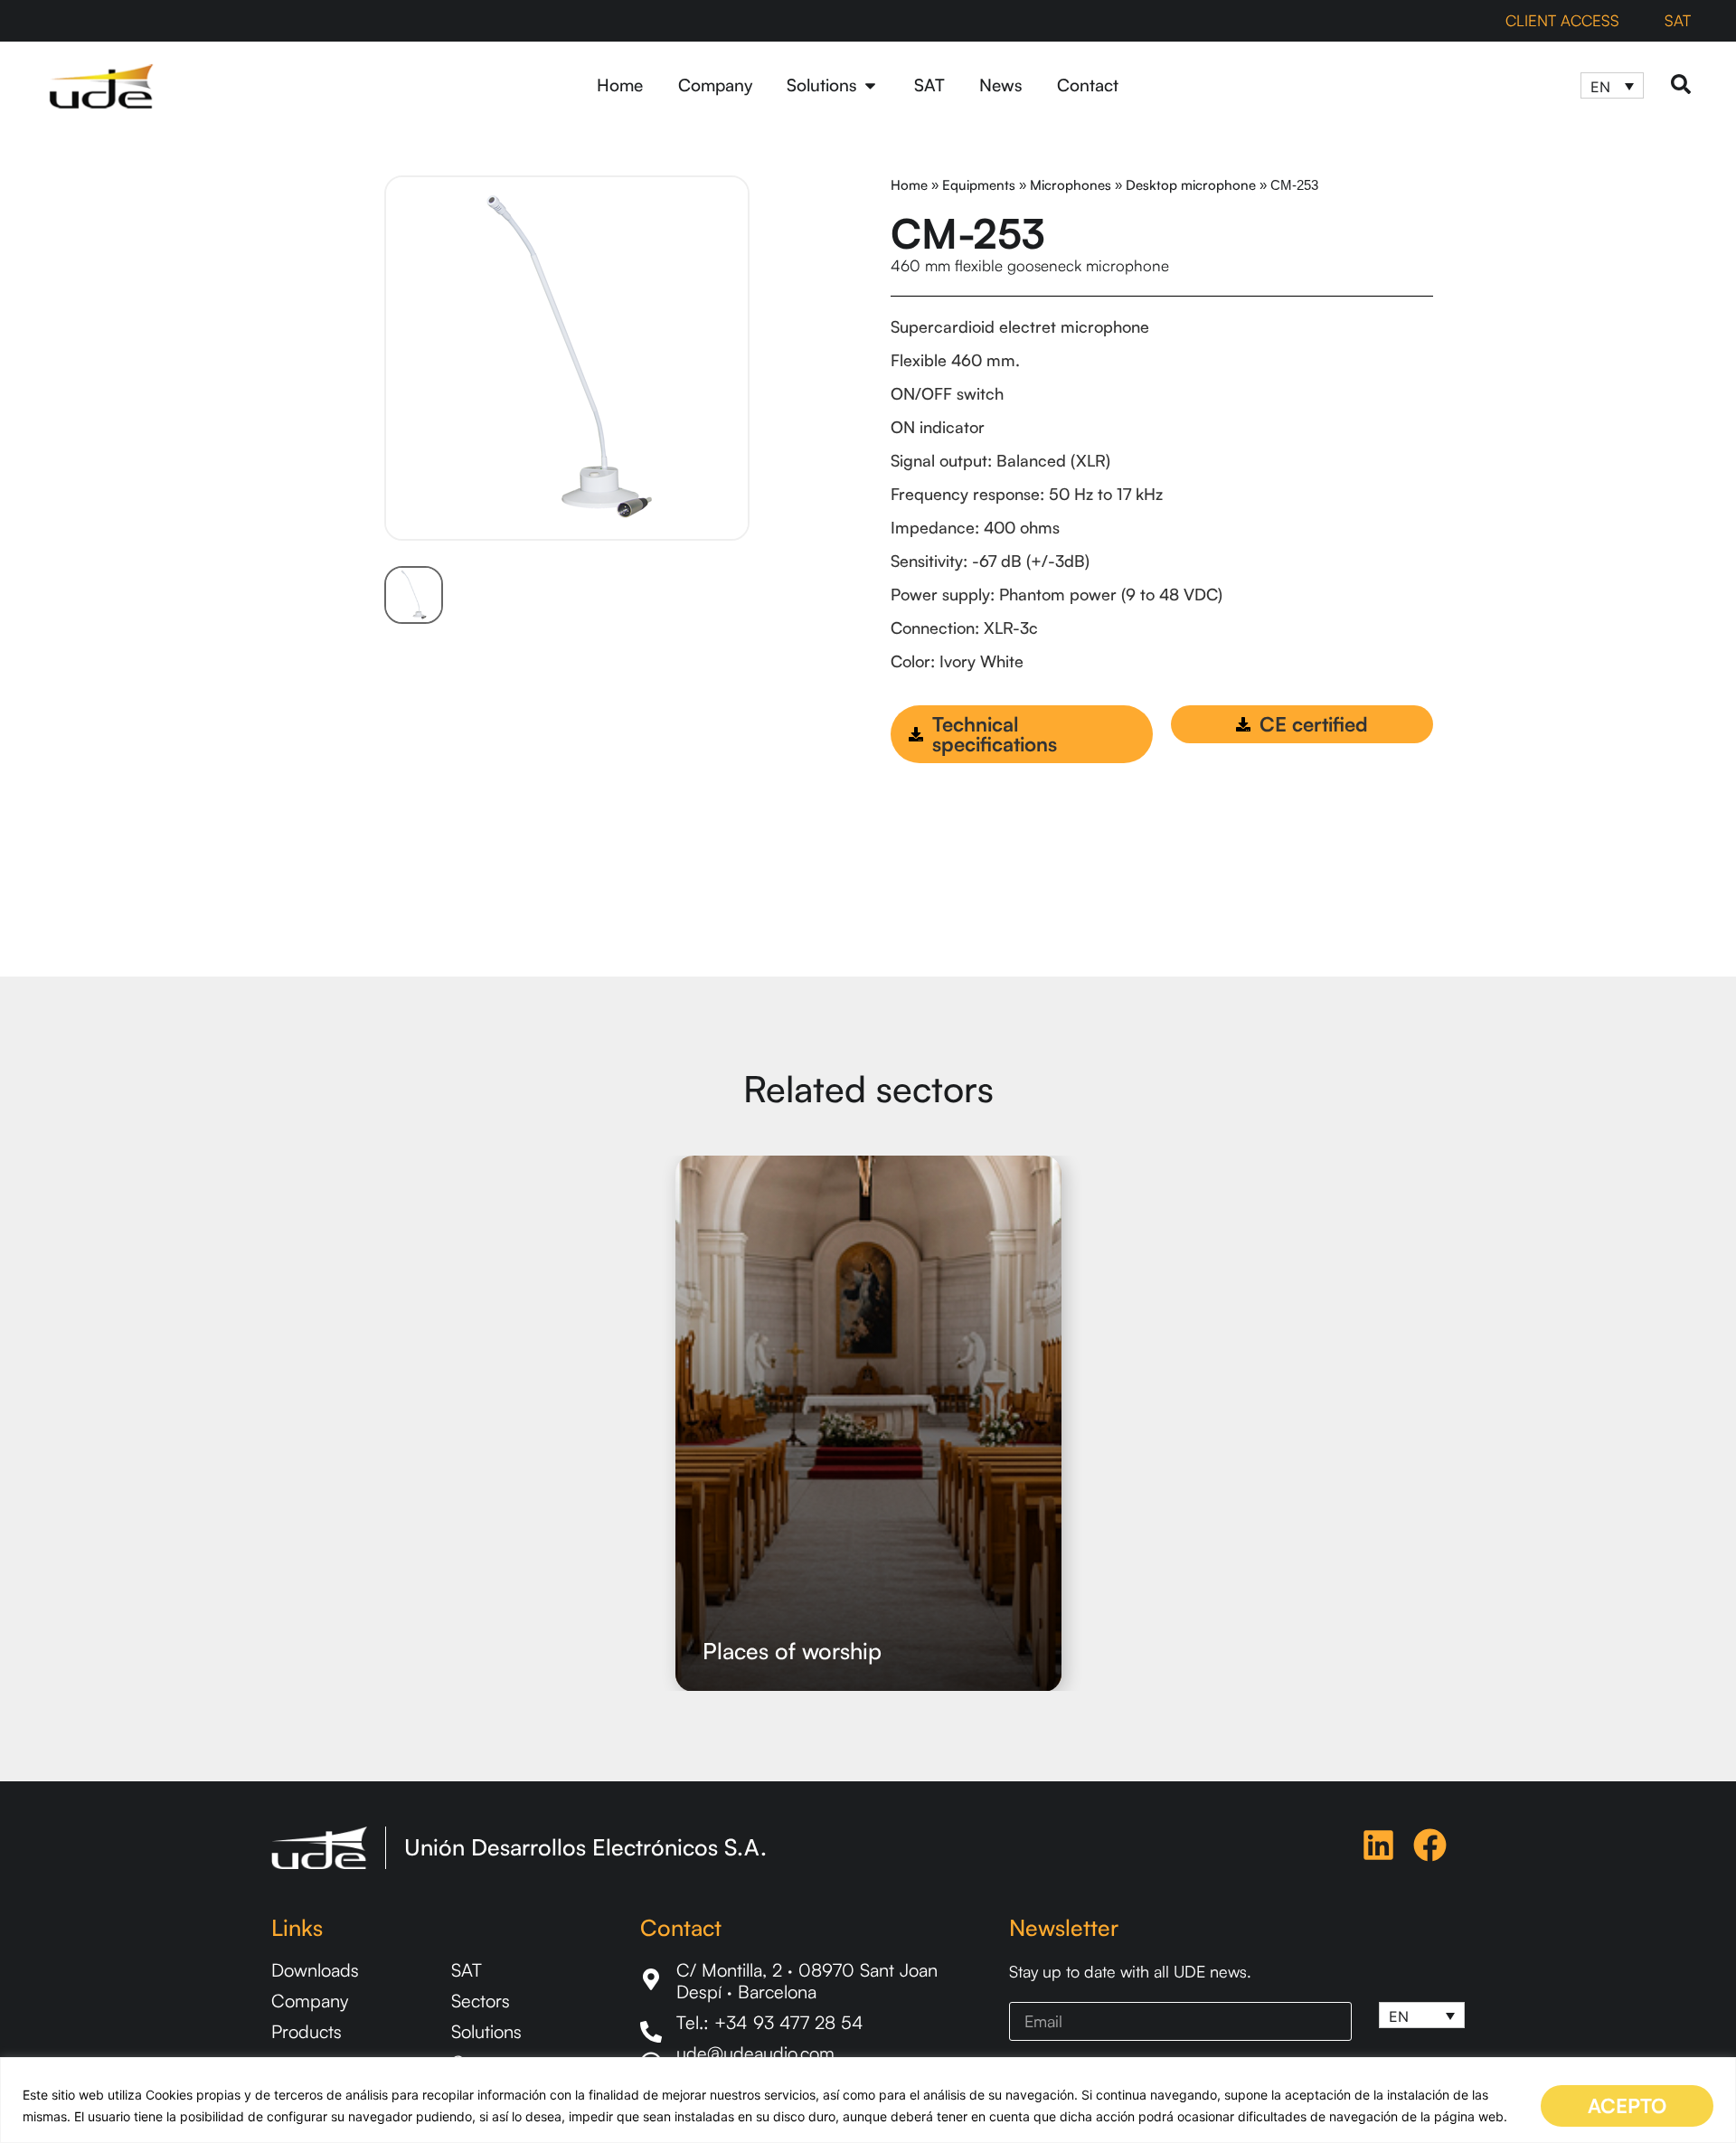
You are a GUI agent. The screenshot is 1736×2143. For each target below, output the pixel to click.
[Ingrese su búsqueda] (1681, 85)
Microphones (1071, 185)
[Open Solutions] (870, 85)
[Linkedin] (1378, 1845)
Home (909, 185)
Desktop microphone (1191, 185)
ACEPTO (1627, 2105)
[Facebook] (1430, 1845)
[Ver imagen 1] (414, 595)
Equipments (979, 185)
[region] (868, 2100)
